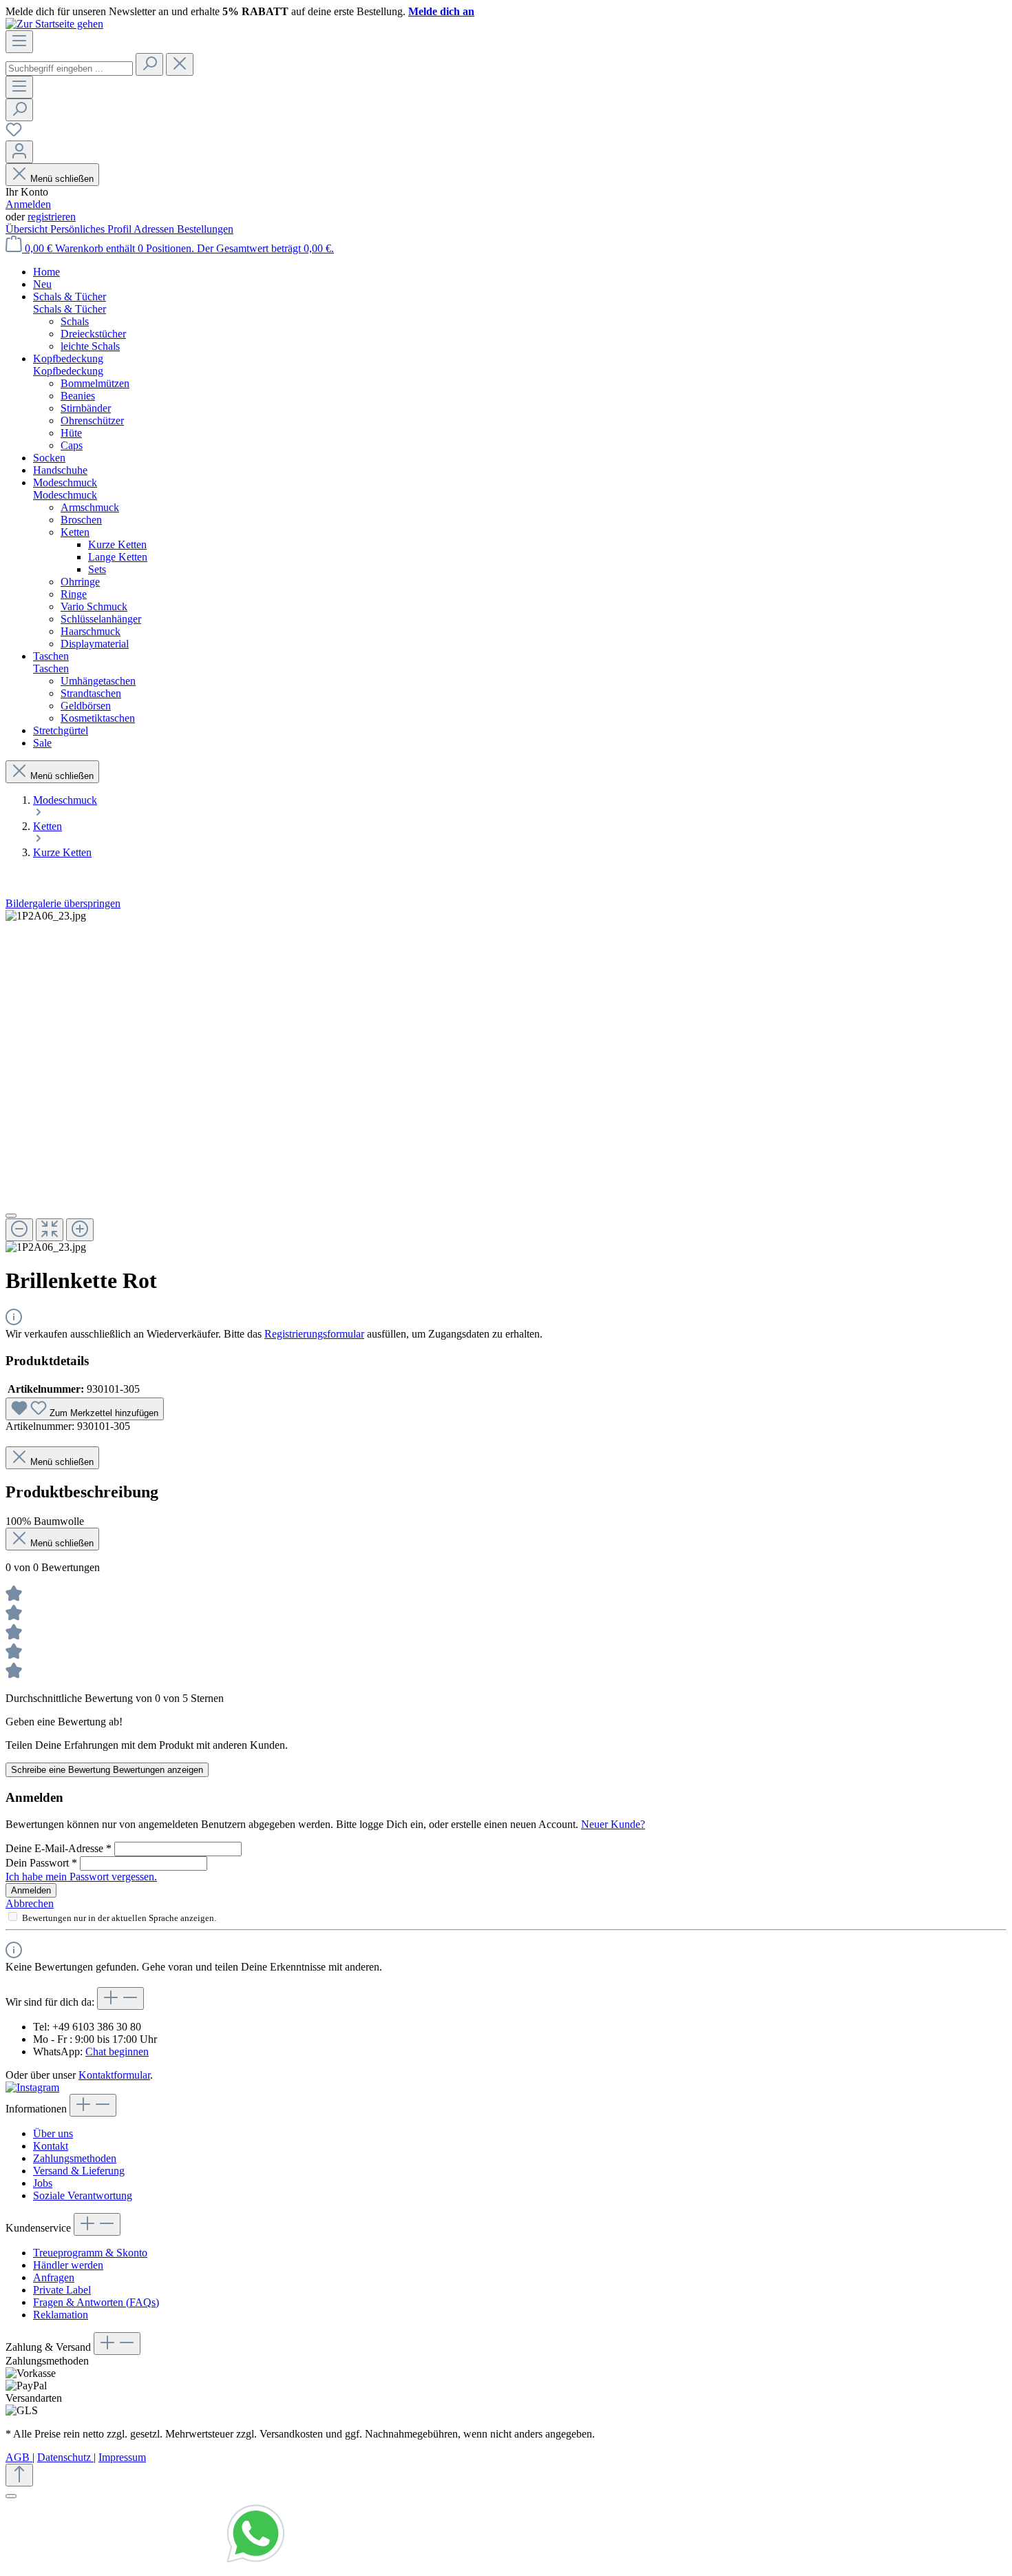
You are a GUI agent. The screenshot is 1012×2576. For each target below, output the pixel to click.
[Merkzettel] (14, 134)
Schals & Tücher (70, 309)
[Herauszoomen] (19, 1230)
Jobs (43, 2183)
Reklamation (61, 2315)
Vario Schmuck (94, 606)
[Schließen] (11, 1216)
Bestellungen (205, 229)
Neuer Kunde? (613, 1824)
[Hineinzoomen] (80, 1230)
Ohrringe (80, 582)
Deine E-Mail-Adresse (59, 1848)
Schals (75, 321)
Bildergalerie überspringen (63, 903)
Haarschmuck (91, 631)
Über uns (53, 2133)
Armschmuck (90, 507)
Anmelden (28, 204)
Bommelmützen (95, 383)
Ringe (74, 594)
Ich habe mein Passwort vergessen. (81, 1877)
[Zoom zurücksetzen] (50, 1230)
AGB (19, 2457)
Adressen (155, 229)
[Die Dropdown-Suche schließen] (180, 64)
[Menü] (19, 42)
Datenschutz (65, 2457)
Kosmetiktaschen (98, 718)
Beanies (78, 396)
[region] (506, 1082)
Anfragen (54, 2277)
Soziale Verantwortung (83, 2195)
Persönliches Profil (92, 229)
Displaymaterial (95, 644)
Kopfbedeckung (68, 371)
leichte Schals (90, 346)
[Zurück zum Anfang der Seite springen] (19, 2475)
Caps (72, 445)
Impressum (122, 2457)
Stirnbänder (86, 408)
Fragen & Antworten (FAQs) (96, 2302)
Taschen (51, 668)
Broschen (81, 520)
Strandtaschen (91, 693)
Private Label (62, 2290)
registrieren (52, 217)
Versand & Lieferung (79, 2171)
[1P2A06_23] (46, 916)
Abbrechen (30, 1903)
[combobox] (69, 69)
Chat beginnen (117, 2052)
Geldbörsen (86, 706)
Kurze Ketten (117, 544)
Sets (97, 569)
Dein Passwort (41, 1863)
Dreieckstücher (93, 334)
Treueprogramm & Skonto (90, 2253)
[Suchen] (149, 64)
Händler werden (68, 2265)
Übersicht (28, 229)
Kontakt (51, 2146)
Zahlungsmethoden (75, 2158)
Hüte (71, 433)
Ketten (75, 532)
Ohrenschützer (92, 420)
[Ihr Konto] (19, 152)
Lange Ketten (118, 557)
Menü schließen (62, 179)
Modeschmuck (65, 495)
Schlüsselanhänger (101, 619)
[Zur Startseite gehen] (54, 24)
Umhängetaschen (98, 681)
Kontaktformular (114, 2075)
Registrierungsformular (314, 1334)
